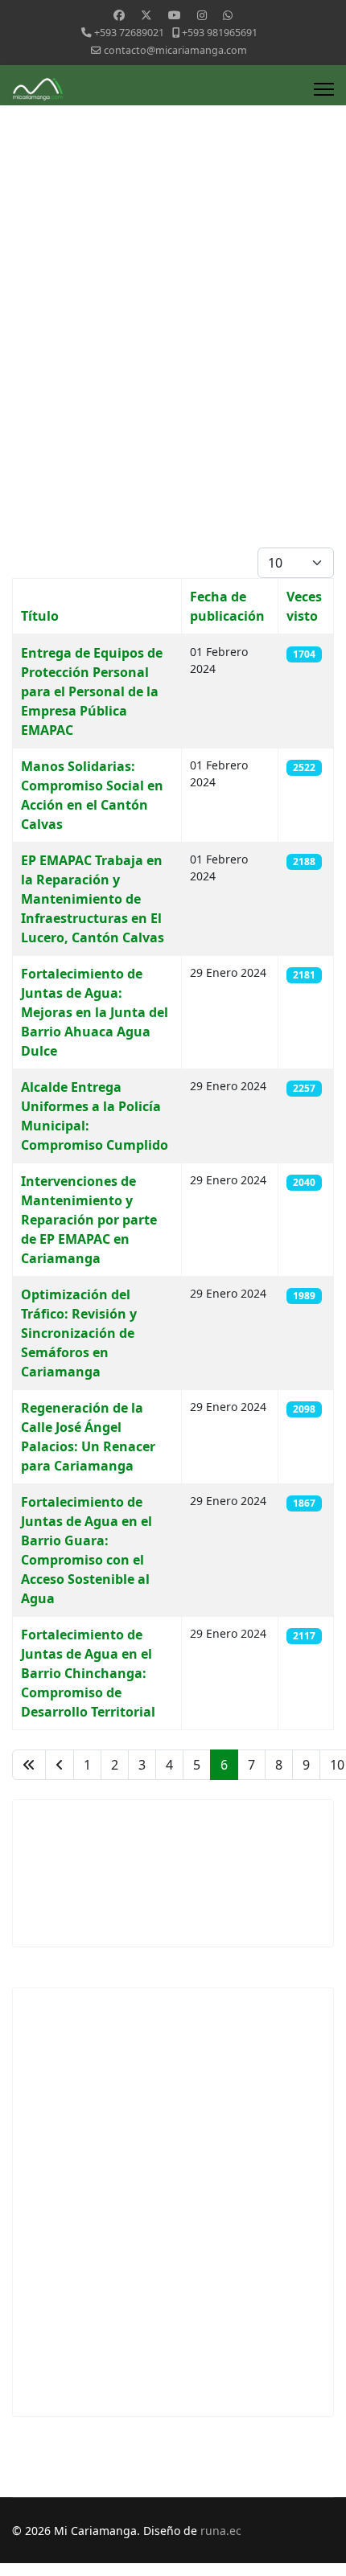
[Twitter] (146, 15)
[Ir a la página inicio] (29, 1765)
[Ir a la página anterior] (60, 1765)
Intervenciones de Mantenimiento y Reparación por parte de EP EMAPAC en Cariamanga (89, 1220)
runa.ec (221, 2531)
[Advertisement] (173, 367)
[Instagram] (202, 15)
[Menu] (324, 89)
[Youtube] (175, 15)
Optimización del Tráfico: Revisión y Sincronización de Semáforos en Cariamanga (79, 1333)
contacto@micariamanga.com (175, 50)
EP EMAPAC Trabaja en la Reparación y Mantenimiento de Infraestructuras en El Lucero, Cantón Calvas (93, 899)
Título (40, 616)
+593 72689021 (129, 33)
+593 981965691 (220, 33)
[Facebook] (119, 15)
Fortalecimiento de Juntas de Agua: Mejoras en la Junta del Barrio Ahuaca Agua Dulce (95, 1012)
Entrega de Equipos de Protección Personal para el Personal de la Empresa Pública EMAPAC (92, 691)
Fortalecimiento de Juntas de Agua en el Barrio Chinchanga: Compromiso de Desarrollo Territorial (88, 1673)
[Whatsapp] (228, 15)
